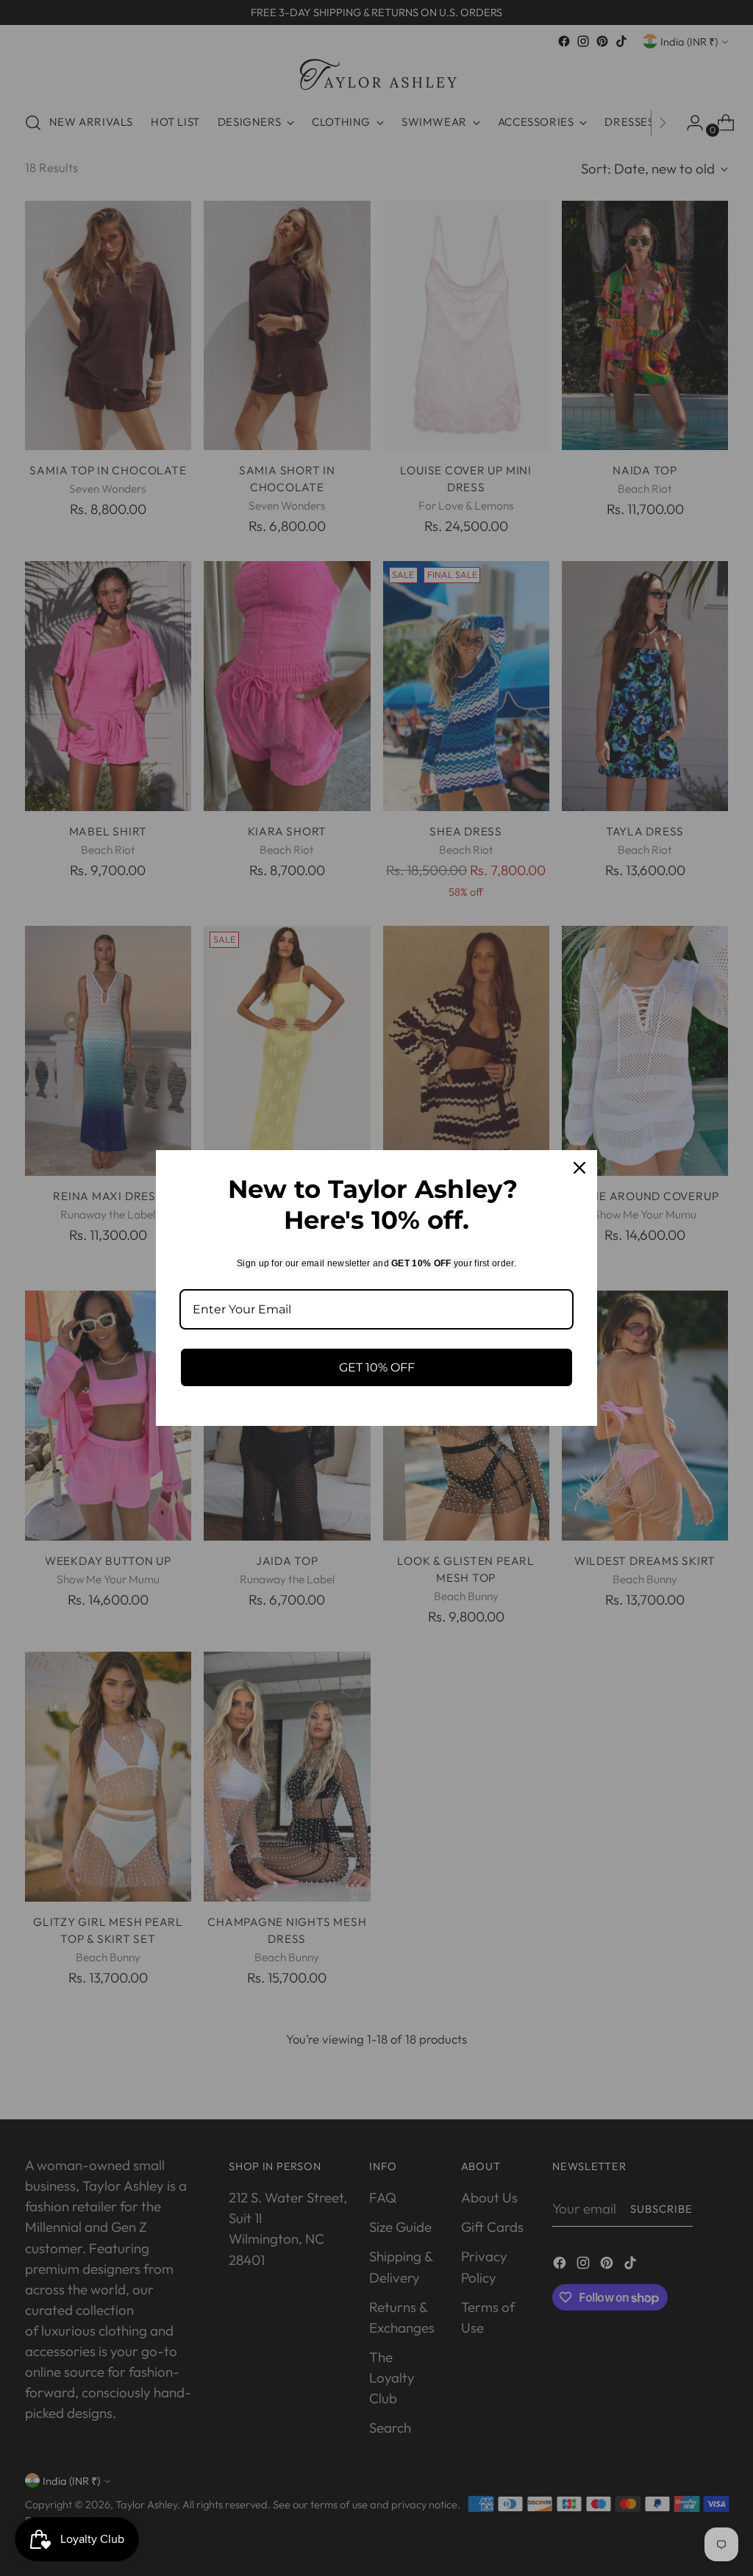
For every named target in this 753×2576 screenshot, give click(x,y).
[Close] (579, 1168)
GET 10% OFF (377, 1367)
